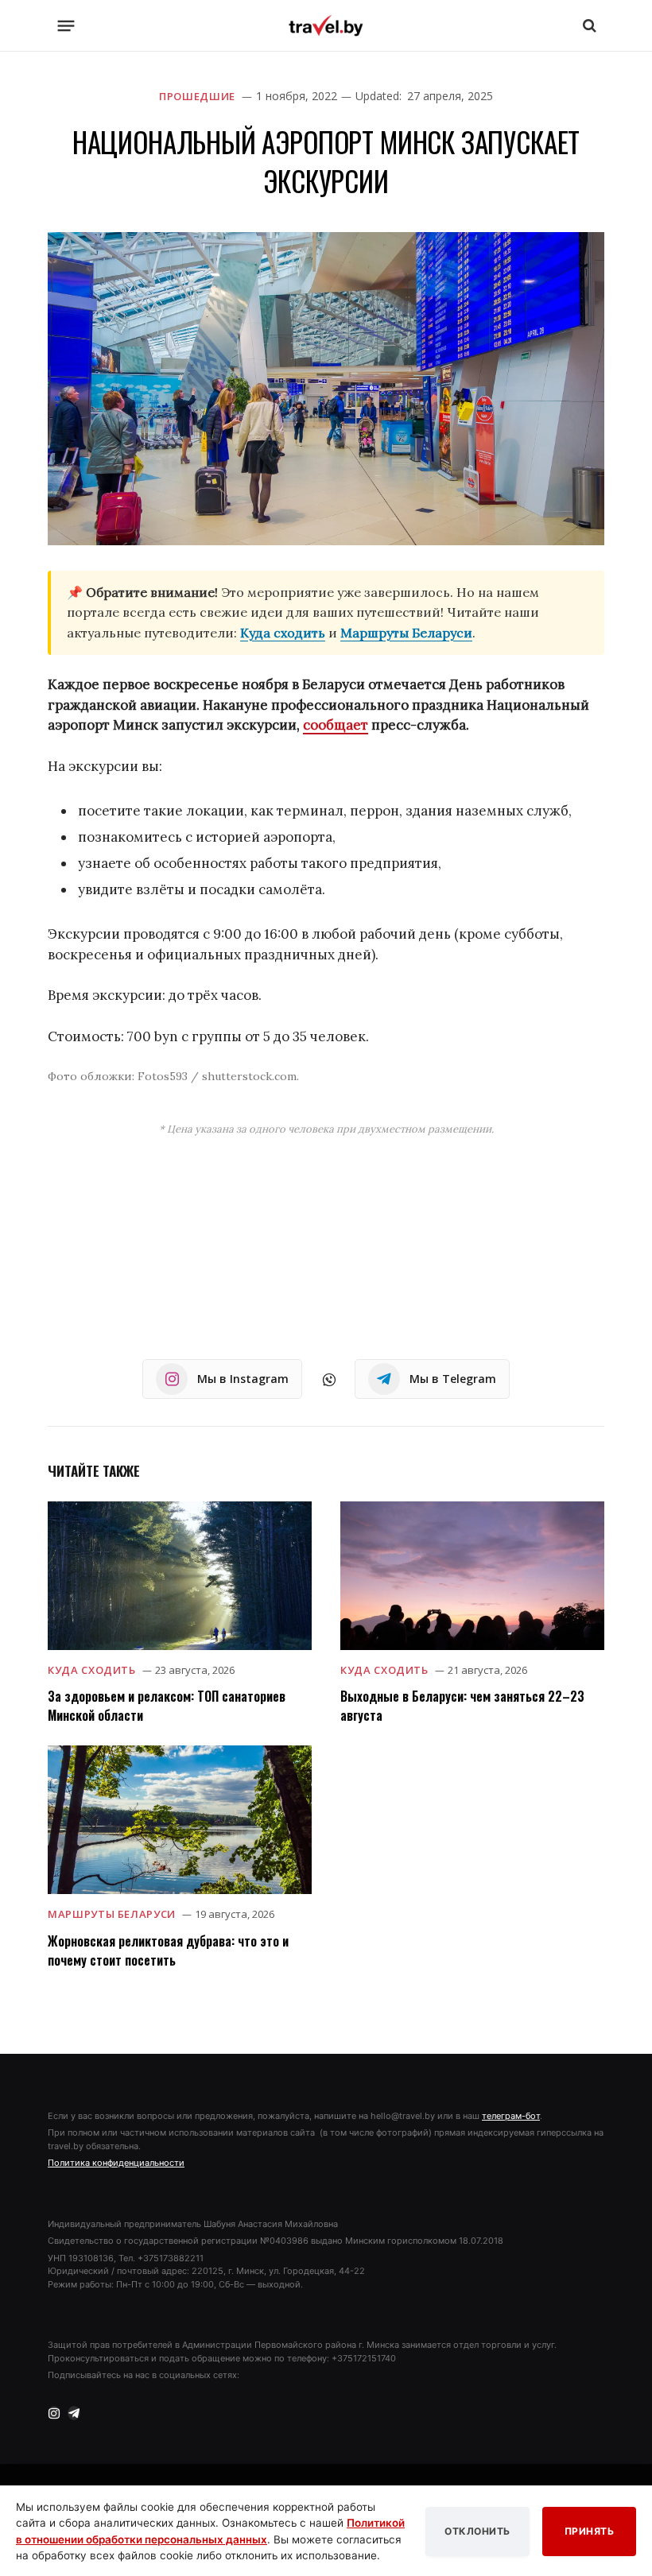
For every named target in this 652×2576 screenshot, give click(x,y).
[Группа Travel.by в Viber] (329, 1380)
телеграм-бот (511, 2116)
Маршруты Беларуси (406, 633)
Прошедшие (197, 96)
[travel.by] (326, 25)
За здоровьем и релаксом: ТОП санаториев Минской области (167, 1706)
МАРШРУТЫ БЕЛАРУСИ (112, 1914)
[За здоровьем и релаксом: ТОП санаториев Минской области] (180, 1576)
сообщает (336, 725)
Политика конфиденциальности (116, 2163)
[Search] (588, 26)
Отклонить (477, 2531)
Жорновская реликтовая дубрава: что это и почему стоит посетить (168, 1950)
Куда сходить (283, 633)
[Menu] (66, 25)
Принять (590, 2531)
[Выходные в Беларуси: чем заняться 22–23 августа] (472, 1576)
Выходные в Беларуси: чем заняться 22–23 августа (462, 1706)
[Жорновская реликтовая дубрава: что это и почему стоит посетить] (180, 1820)
